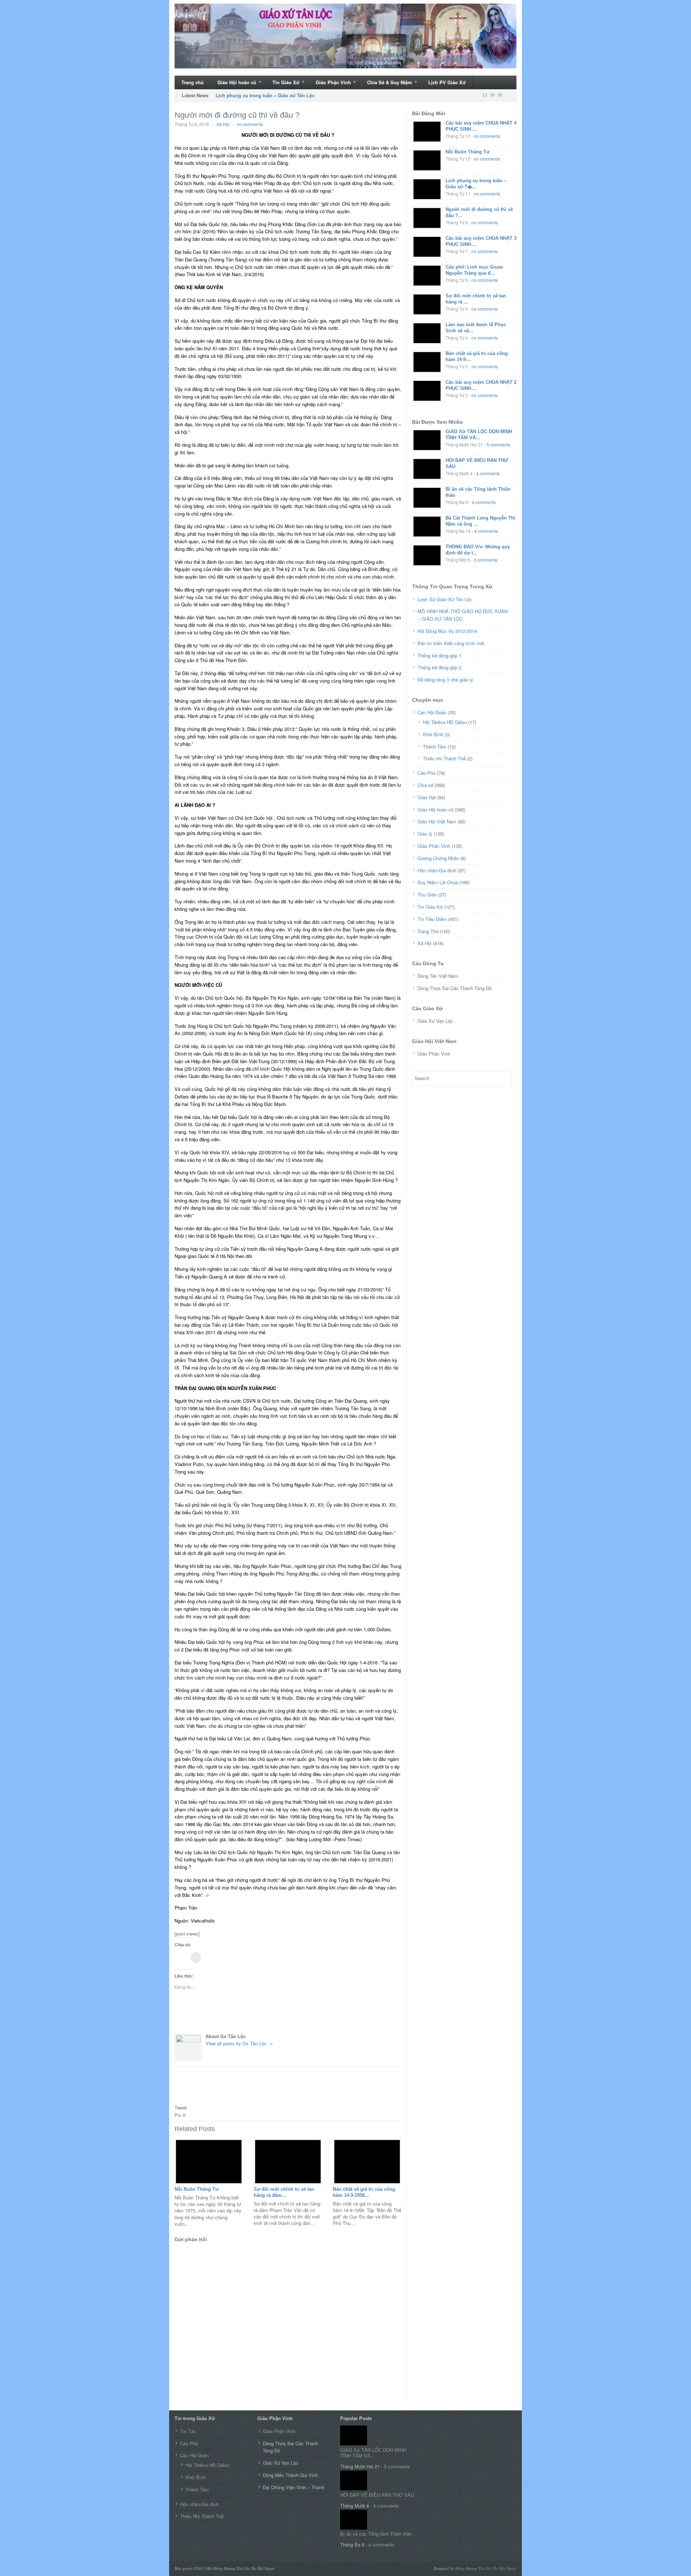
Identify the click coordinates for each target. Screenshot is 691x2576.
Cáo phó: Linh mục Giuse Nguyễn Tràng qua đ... (474, 270)
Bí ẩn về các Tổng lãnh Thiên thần (376, 2534)
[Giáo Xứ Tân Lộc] (345, 36)
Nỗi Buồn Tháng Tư (197, 2189)
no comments (250, 124)
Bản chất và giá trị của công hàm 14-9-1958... (364, 2192)
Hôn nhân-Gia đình (437, 870)
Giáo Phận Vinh (330, 83)
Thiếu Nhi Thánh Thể (202, 2516)
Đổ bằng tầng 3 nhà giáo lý (445, 680)
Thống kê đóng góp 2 (439, 667)
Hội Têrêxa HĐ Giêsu (445, 722)
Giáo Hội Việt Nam (437, 821)
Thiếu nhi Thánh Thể (444, 758)
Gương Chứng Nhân (438, 858)
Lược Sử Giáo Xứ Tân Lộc (445, 599)
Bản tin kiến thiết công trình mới (451, 643)
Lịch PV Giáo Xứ (447, 82)
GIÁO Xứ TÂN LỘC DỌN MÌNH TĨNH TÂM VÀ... (479, 435)
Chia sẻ (425, 785)
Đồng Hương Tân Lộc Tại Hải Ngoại (486, 2568)
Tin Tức (188, 2431)
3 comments (485, 560)
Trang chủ (193, 82)
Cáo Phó (426, 773)
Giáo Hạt (427, 797)
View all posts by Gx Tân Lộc (239, 2043)
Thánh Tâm (435, 747)
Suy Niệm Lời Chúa (438, 882)
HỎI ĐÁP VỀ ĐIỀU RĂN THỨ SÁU (377, 2495)
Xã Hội (223, 124)
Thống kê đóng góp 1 (439, 655)
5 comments (498, 444)
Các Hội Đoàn (432, 712)
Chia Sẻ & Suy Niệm (386, 83)
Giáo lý (425, 834)
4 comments (488, 473)
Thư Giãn (427, 894)
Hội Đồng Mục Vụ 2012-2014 (447, 631)
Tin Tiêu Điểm (432, 919)
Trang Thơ (428, 931)
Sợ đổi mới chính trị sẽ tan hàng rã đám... (284, 2192)
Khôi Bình (433, 734)
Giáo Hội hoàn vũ (233, 83)
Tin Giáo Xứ (283, 83)
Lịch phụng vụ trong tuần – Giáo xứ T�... (476, 184)
